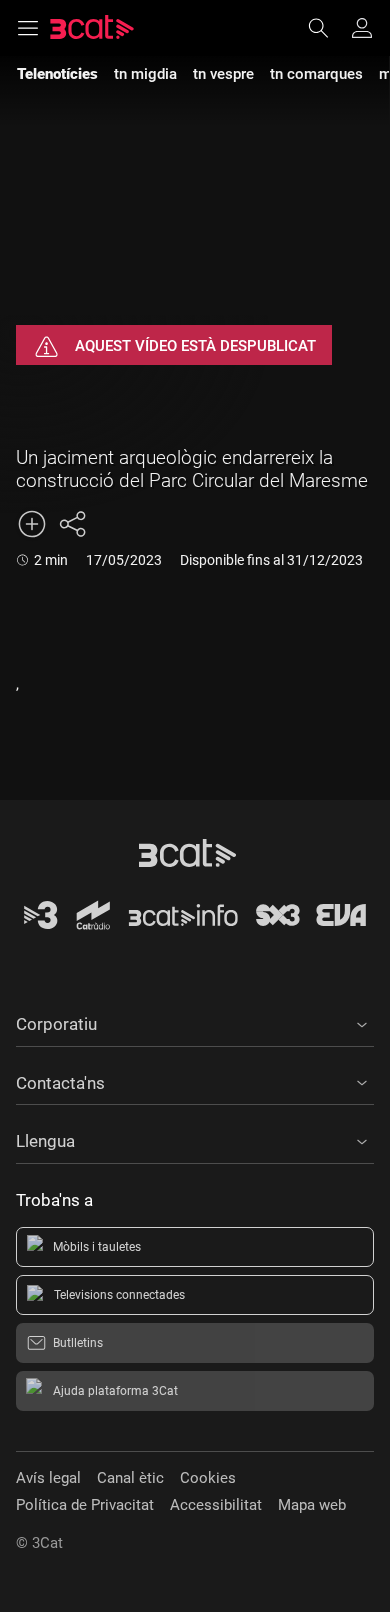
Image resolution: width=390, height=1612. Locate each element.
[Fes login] (362, 28)
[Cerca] (328, 28)
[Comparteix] (72, 524)
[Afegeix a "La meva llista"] (32, 524)
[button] (195, 1021)
